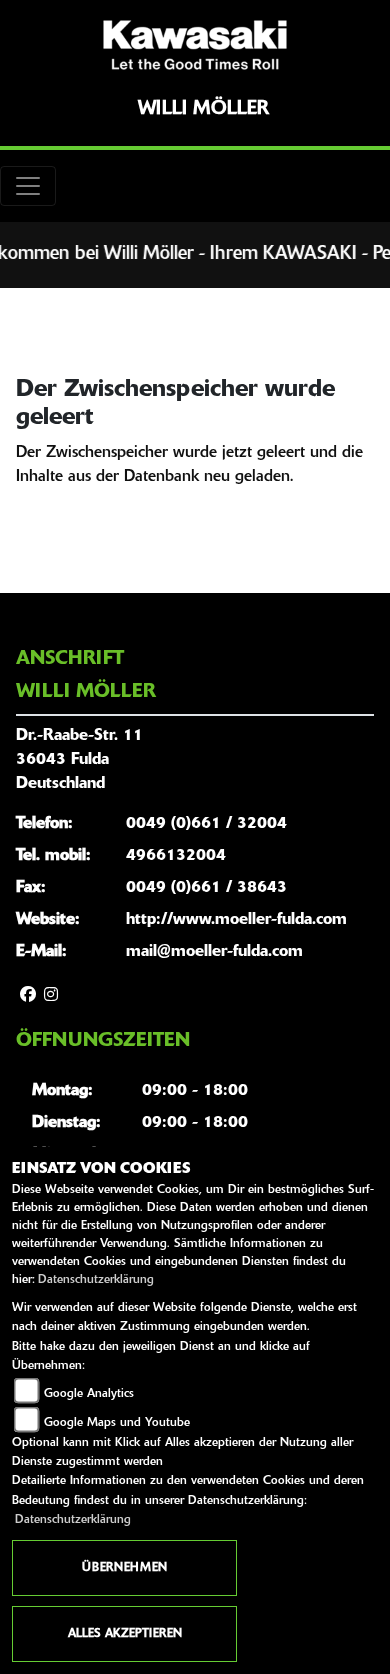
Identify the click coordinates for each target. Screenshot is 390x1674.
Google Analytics (89, 1394)
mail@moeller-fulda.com (214, 952)
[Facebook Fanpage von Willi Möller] (28, 996)
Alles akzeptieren (125, 1634)
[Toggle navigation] (28, 186)
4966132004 (176, 856)
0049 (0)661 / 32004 (206, 824)
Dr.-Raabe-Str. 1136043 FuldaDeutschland (79, 760)
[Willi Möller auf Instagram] (51, 996)
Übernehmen (124, 1568)
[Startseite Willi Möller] (195, 45)
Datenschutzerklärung (96, 1280)
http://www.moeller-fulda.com (236, 920)
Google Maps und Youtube (117, 1423)
